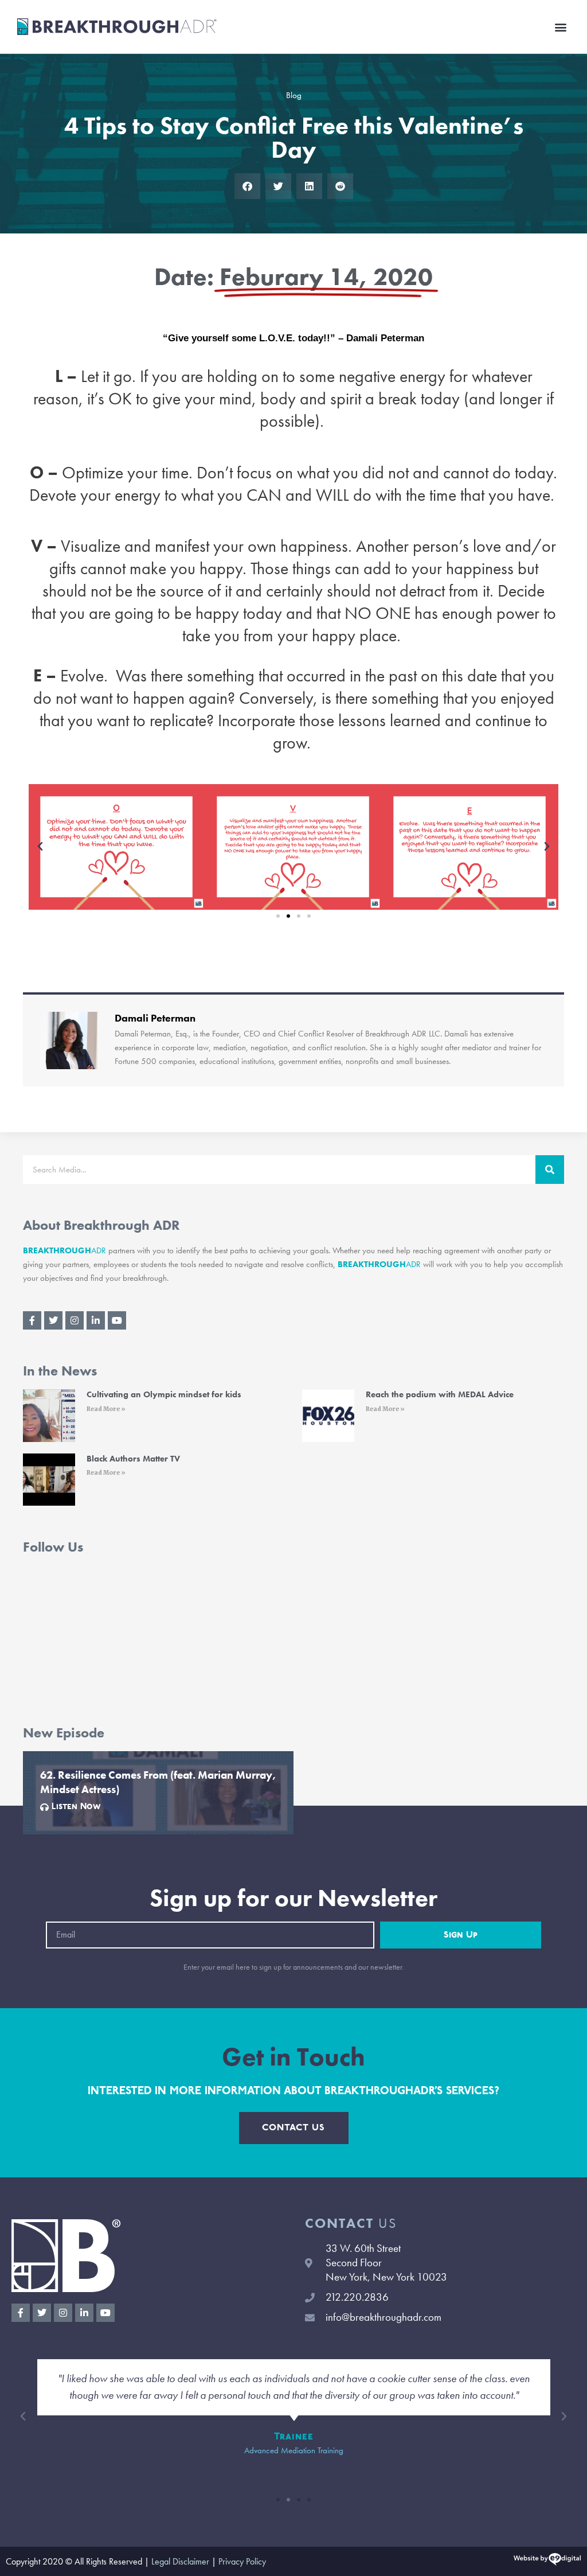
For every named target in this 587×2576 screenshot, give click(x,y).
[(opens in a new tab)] (49, 1415)
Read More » (106, 1409)
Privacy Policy (242, 2561)
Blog (294, 95)
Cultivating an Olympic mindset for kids (164, 1394)
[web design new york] (547, 2561)
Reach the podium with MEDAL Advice (440, 1394)
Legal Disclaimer (180, 2561)
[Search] (550, 1170)
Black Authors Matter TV (133, 1459)
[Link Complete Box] (158, 1793)
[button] (560, 27)
